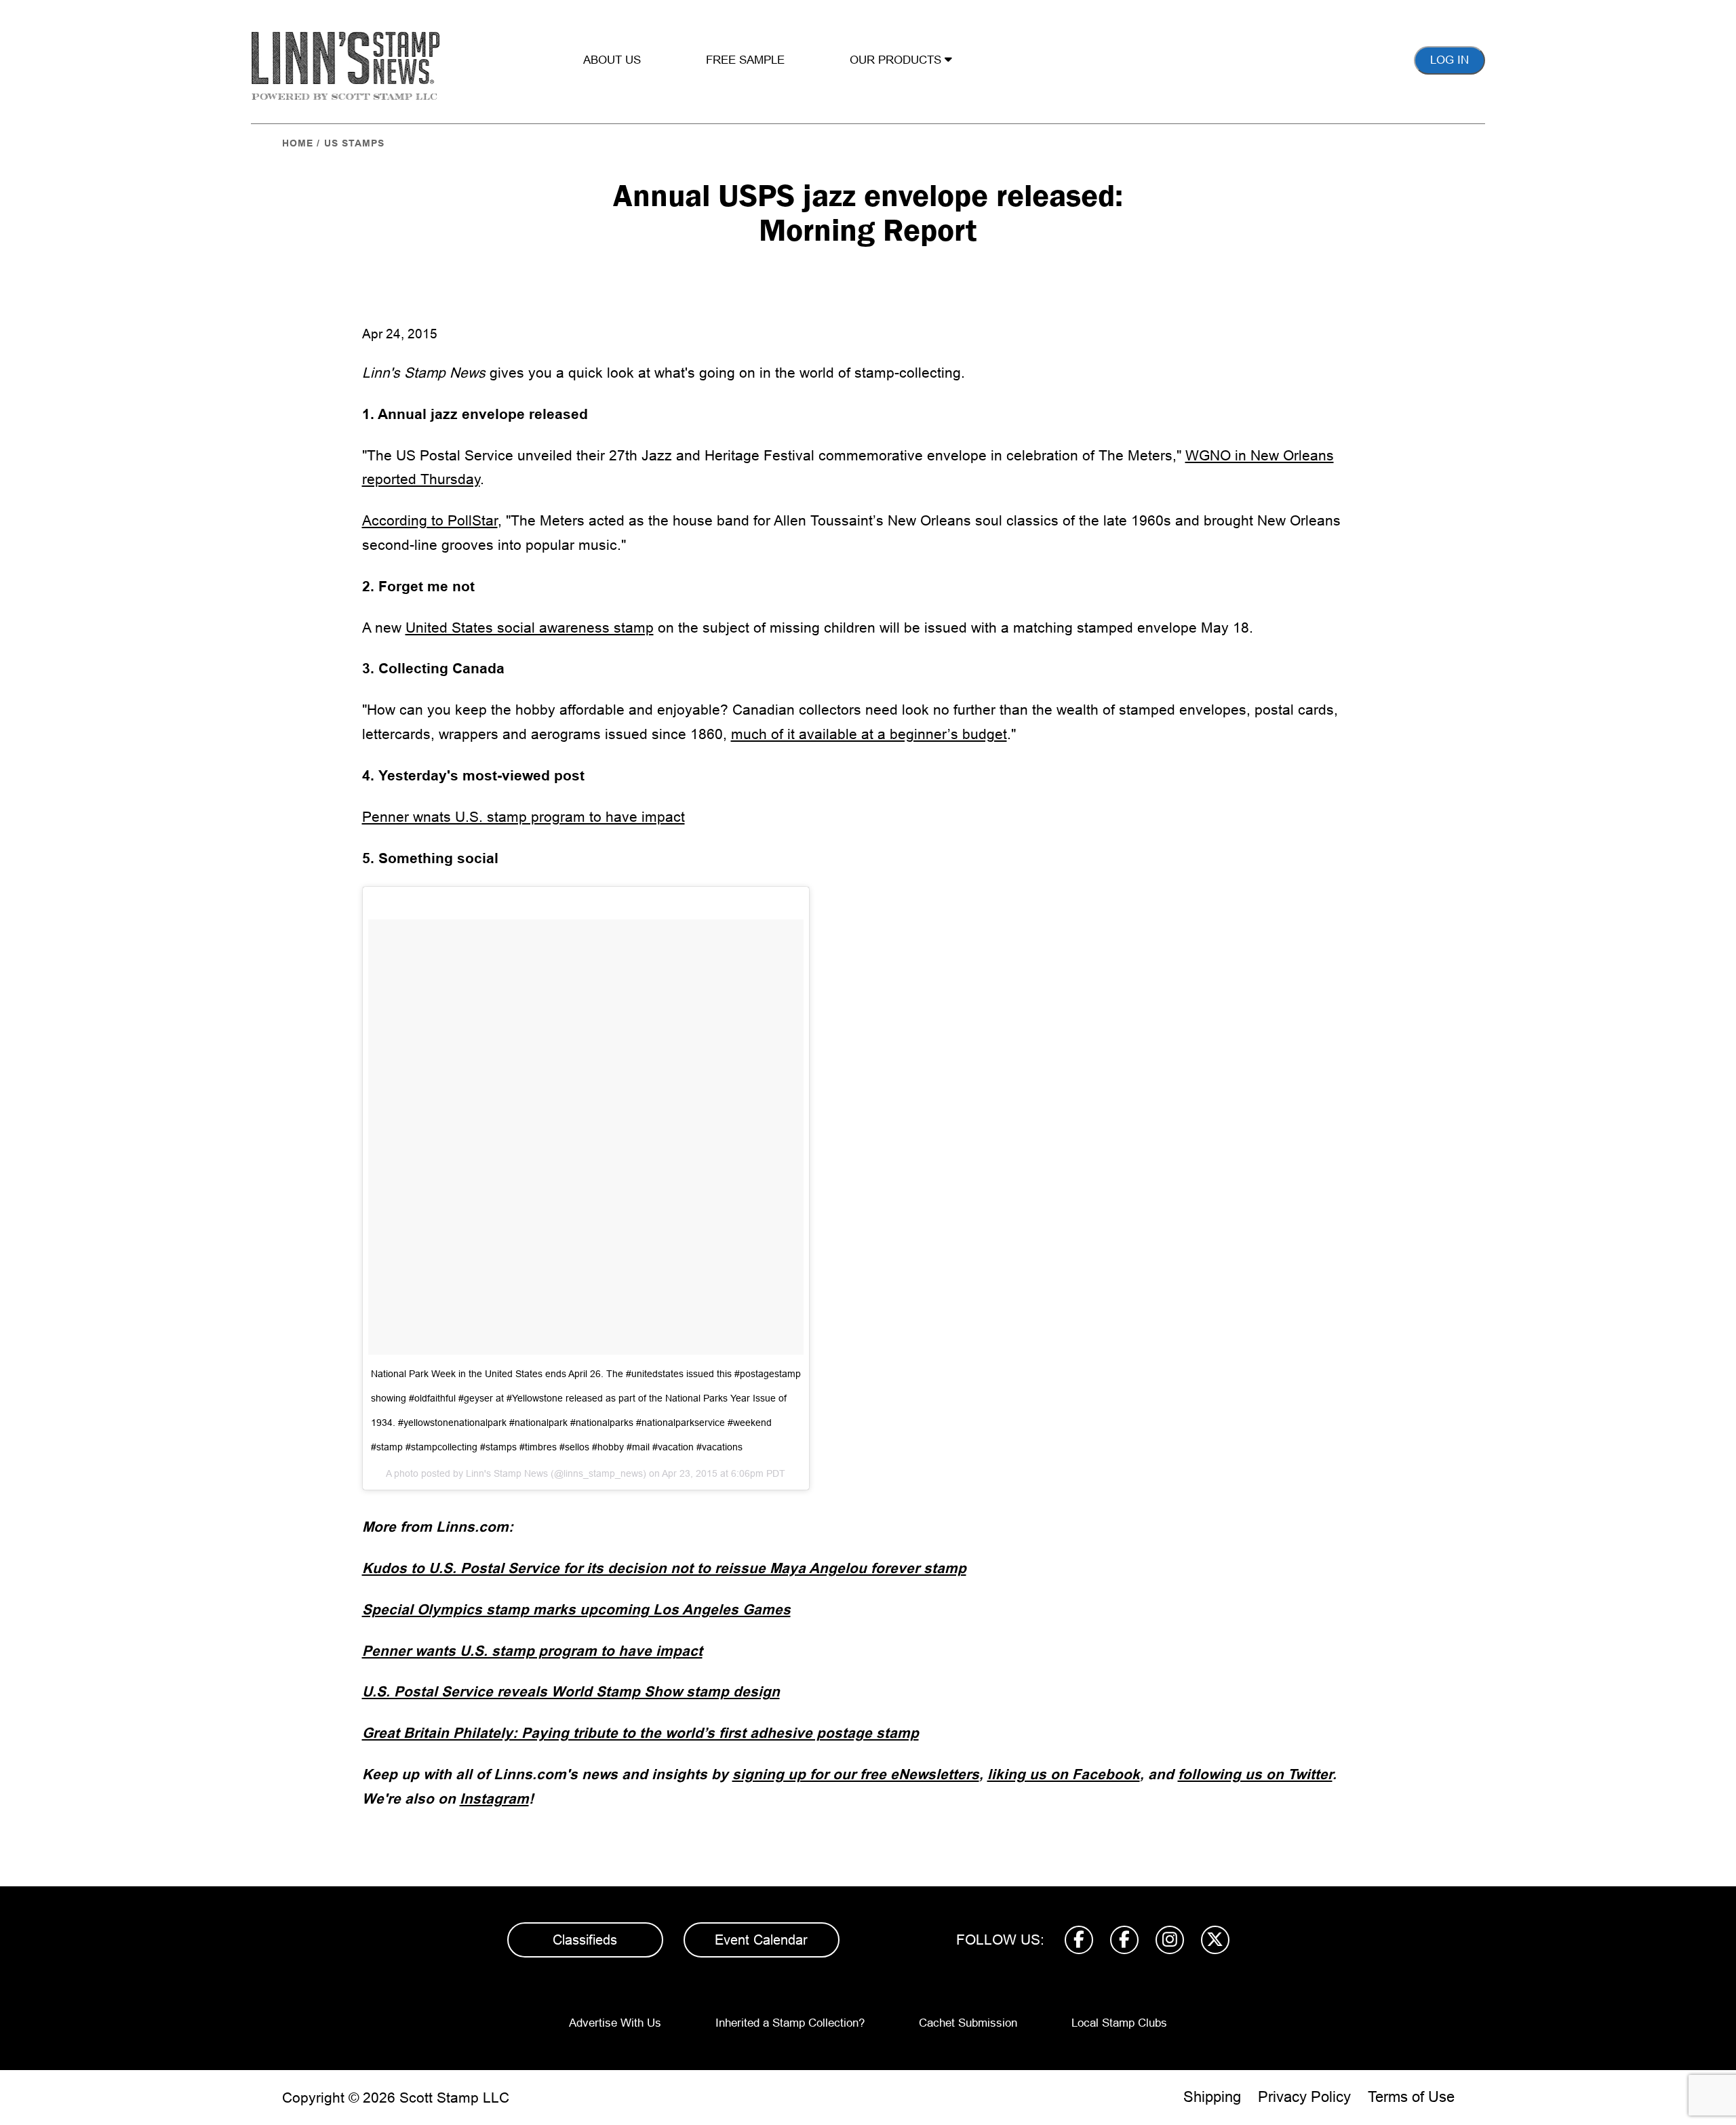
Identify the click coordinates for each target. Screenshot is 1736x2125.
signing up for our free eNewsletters (856, 1774)
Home (298, 143)
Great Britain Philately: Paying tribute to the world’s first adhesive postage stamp (640, 1733)
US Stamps (354, 143)
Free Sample (745, 60)
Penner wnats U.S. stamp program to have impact (524, 817)
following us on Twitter (1255, 1774)
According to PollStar (430, 520)
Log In (1449, 60)
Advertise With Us (615, 2023)
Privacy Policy (1304, 2097)
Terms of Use (1411, 2097)
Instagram (494, 1799)
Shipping (1212, 2097)
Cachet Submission (968, 2023)
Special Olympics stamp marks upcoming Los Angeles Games (576, 1609)
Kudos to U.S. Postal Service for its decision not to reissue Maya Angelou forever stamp (664, 1568)
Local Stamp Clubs (1119, 2023)
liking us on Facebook (1064, 1774)
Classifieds (585, 1940)
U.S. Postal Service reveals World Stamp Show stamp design (571, 1691)
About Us (612, 60)
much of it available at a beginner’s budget (869, 734)
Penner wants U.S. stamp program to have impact (532, 1651)
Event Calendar (761, 1940)
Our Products (897, 60)
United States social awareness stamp (530, 628)
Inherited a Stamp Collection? (790, 2023)
